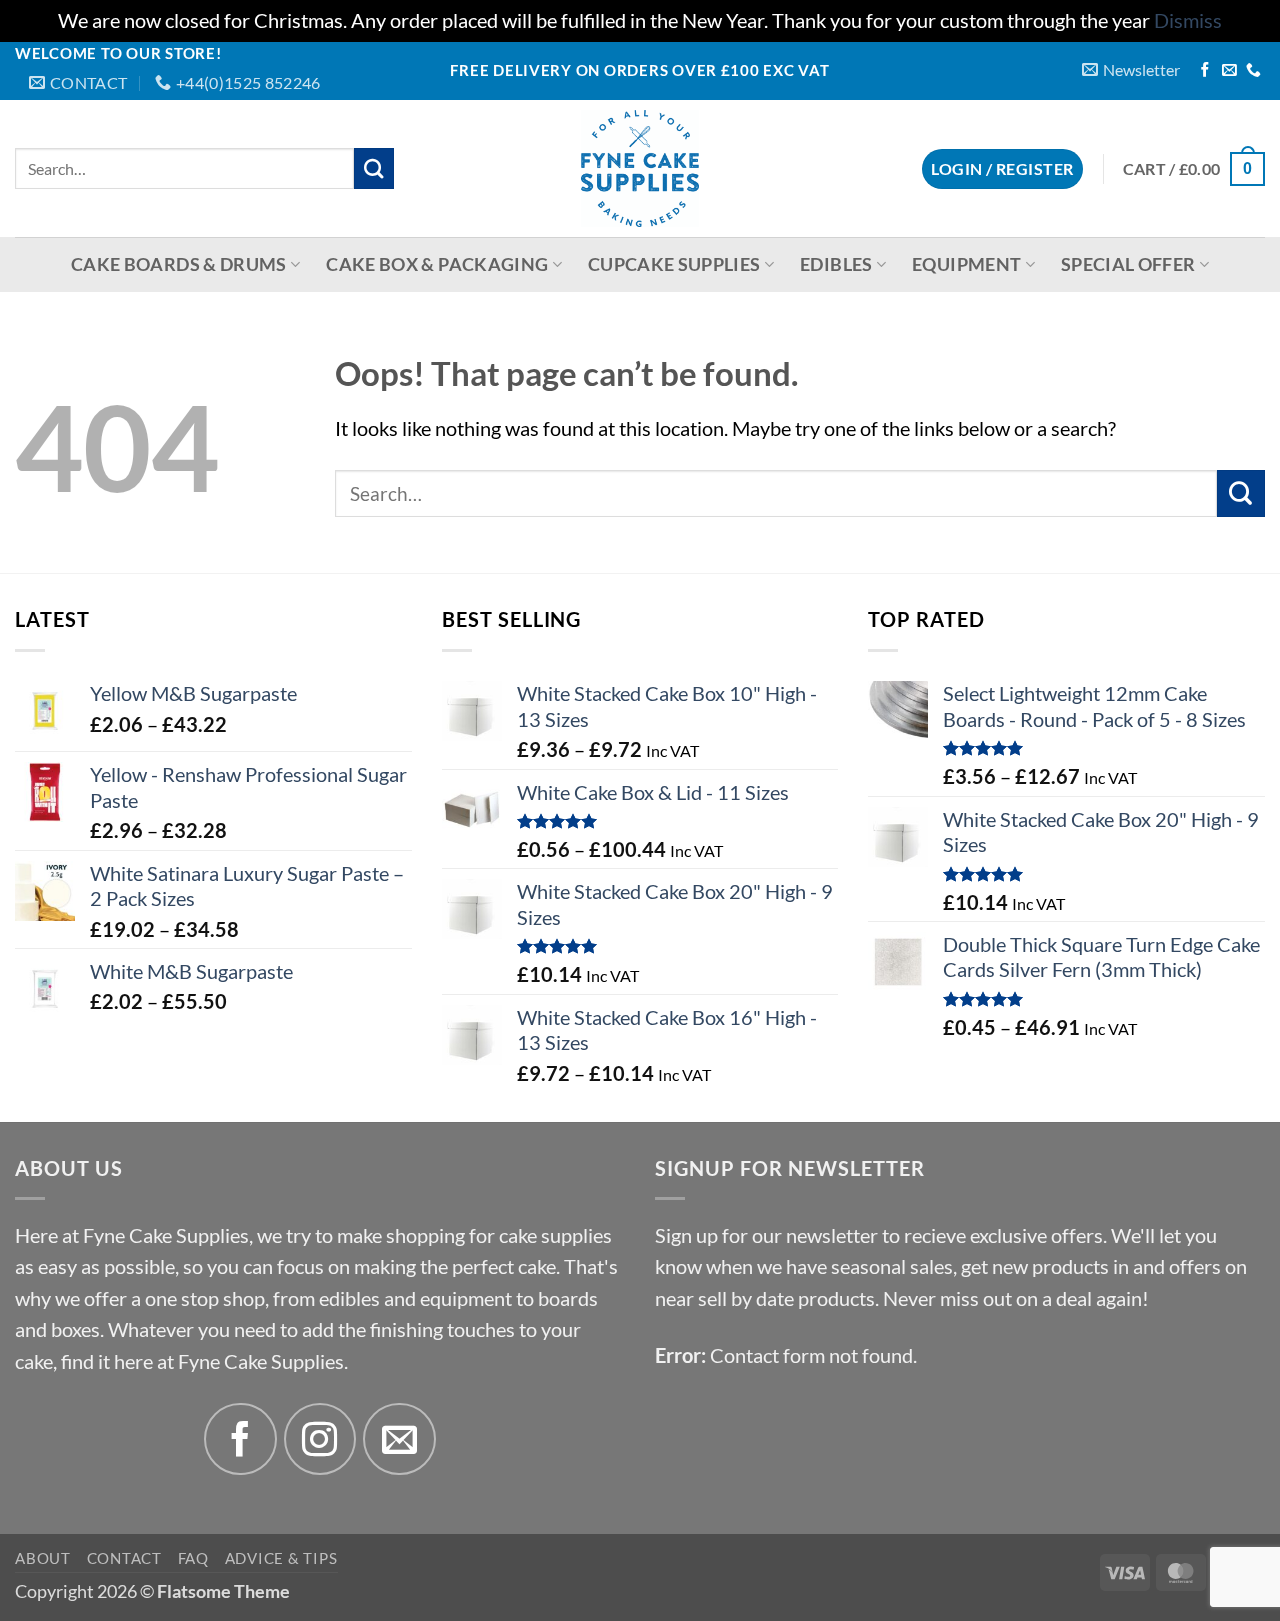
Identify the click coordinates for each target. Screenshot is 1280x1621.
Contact (124, 1558)
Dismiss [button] (1188, 20)
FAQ (193, 1558)
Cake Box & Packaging (437, 264)
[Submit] (374, 168)
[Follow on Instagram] (320, 1439)
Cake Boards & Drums (179, 264)
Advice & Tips (281, 1558)
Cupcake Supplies (674, 264)
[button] (1131, 69)
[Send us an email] (1229, 71)
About (43, 1558)
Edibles (836, 264)
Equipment (966, 264)
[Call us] (1253, 71)
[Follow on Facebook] (1205, 71)
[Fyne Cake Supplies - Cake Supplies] (640, 168)
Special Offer (1128, 264)
